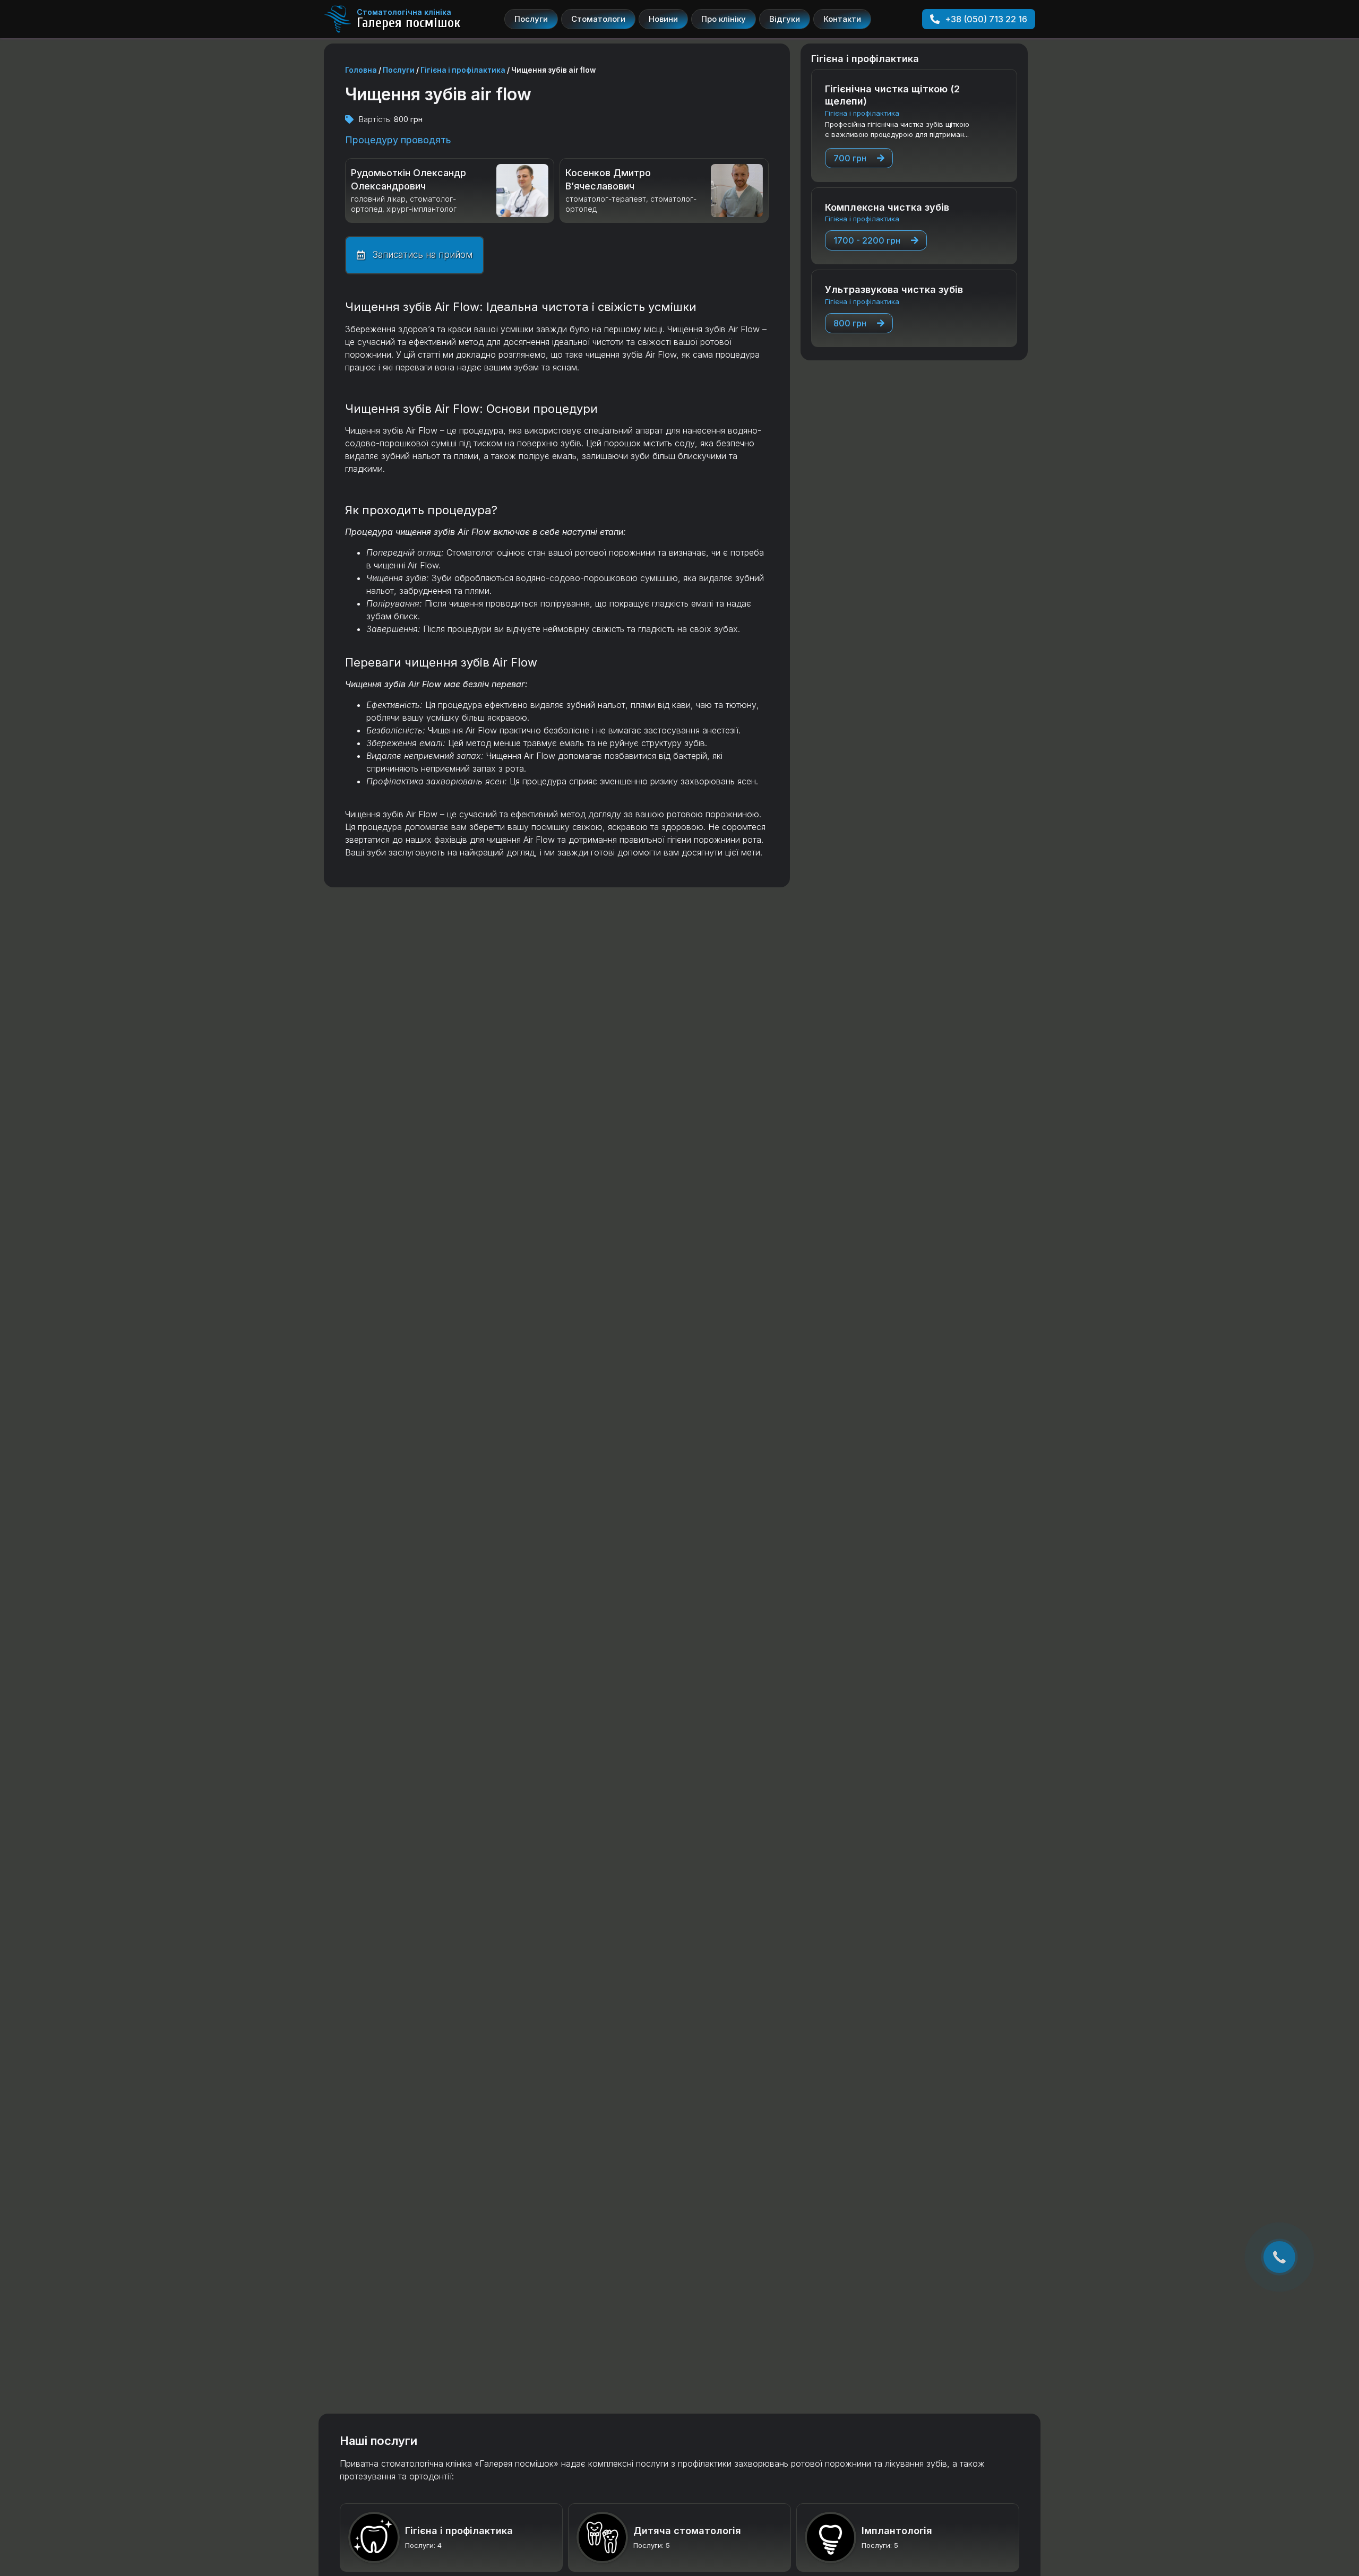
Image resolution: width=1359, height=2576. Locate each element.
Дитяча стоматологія (687, 2531)
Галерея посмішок (408, 23)
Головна (361, 70)
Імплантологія (897, 2531)
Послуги (399, 70)
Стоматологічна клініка (404, 12)
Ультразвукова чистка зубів (894, 289)
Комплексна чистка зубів (887, 207)
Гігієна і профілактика (463, 70)
